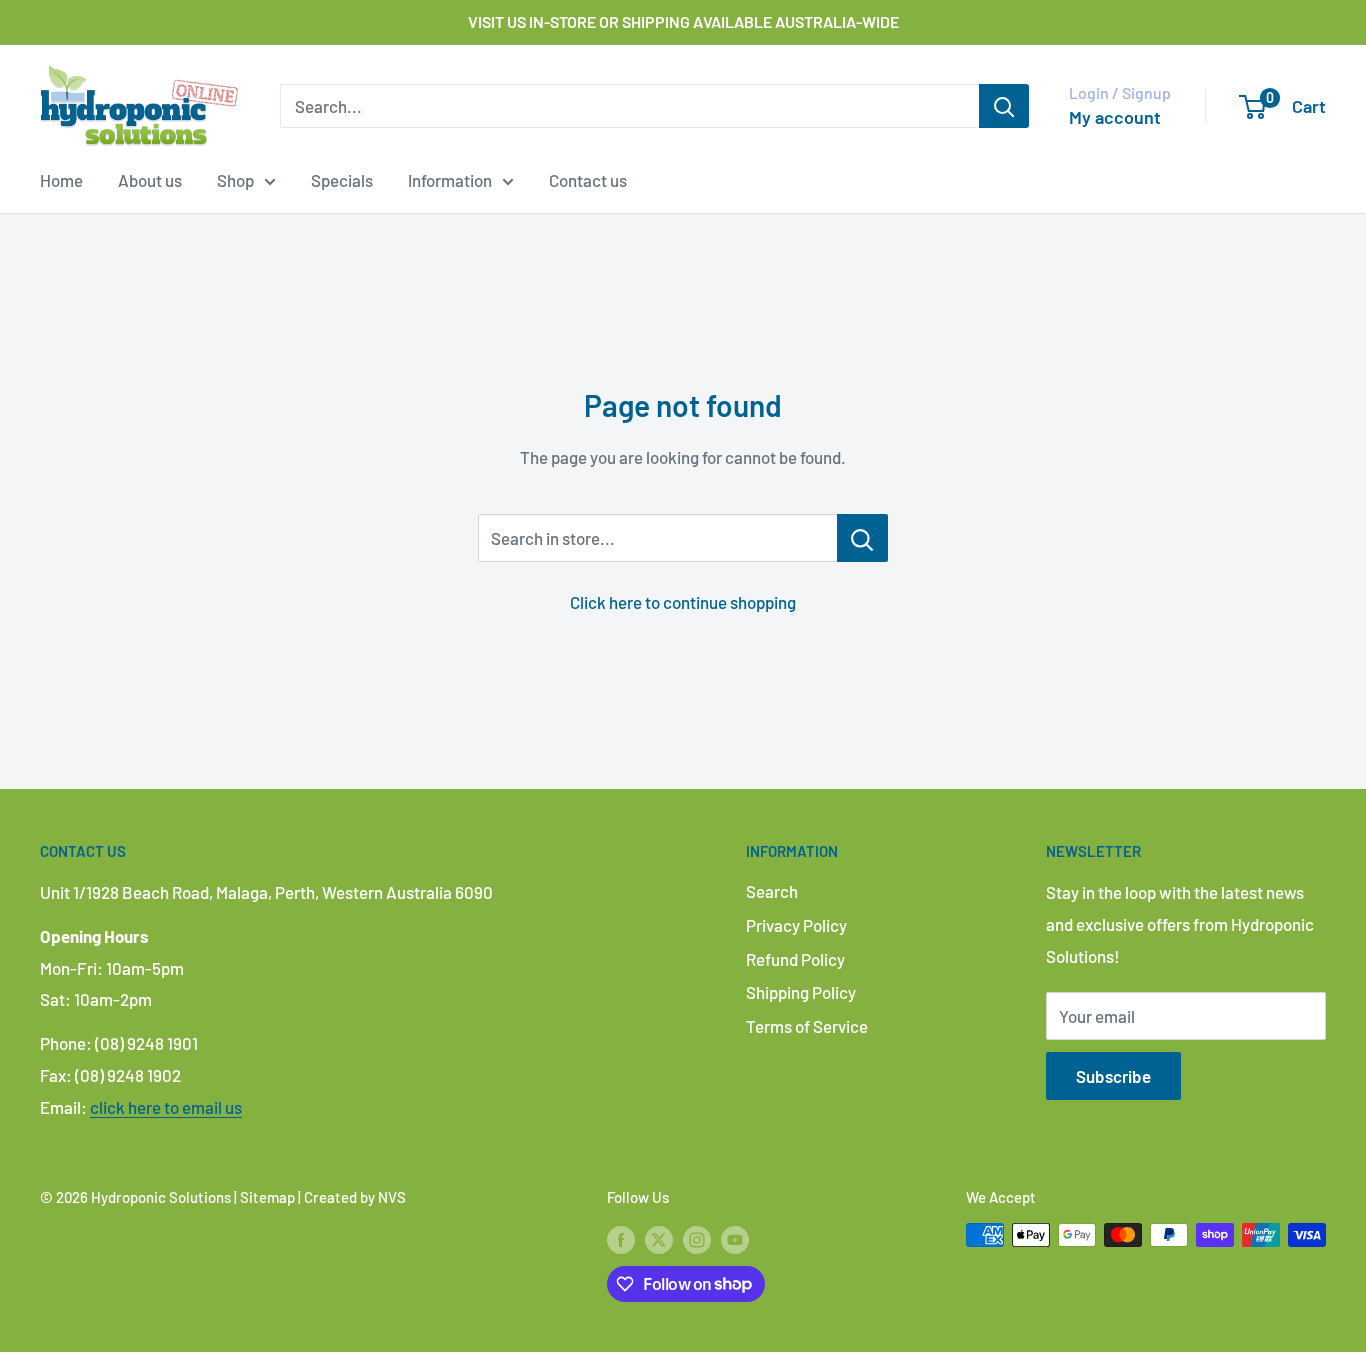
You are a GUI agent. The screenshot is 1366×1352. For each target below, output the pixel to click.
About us (150, 180)
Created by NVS (355, 1197)
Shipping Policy (801, 992)
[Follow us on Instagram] (697, 1238)
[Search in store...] (862, 538)
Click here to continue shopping (683, 602)
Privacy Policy (796, 925)
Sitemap (267, 1197)
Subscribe (1113, 1076)
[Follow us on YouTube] (735, 1238)
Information (450, 180)
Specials (342, 180)
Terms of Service (807, 1026)
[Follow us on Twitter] (659, 1238)
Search (772, 891)
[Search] (1004, 106)
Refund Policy (795, 959)
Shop (235, 180)
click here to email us (166, 1107)
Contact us (588, 180)
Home (61, 180)
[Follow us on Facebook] (621, 1238)
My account (1115, 117)
